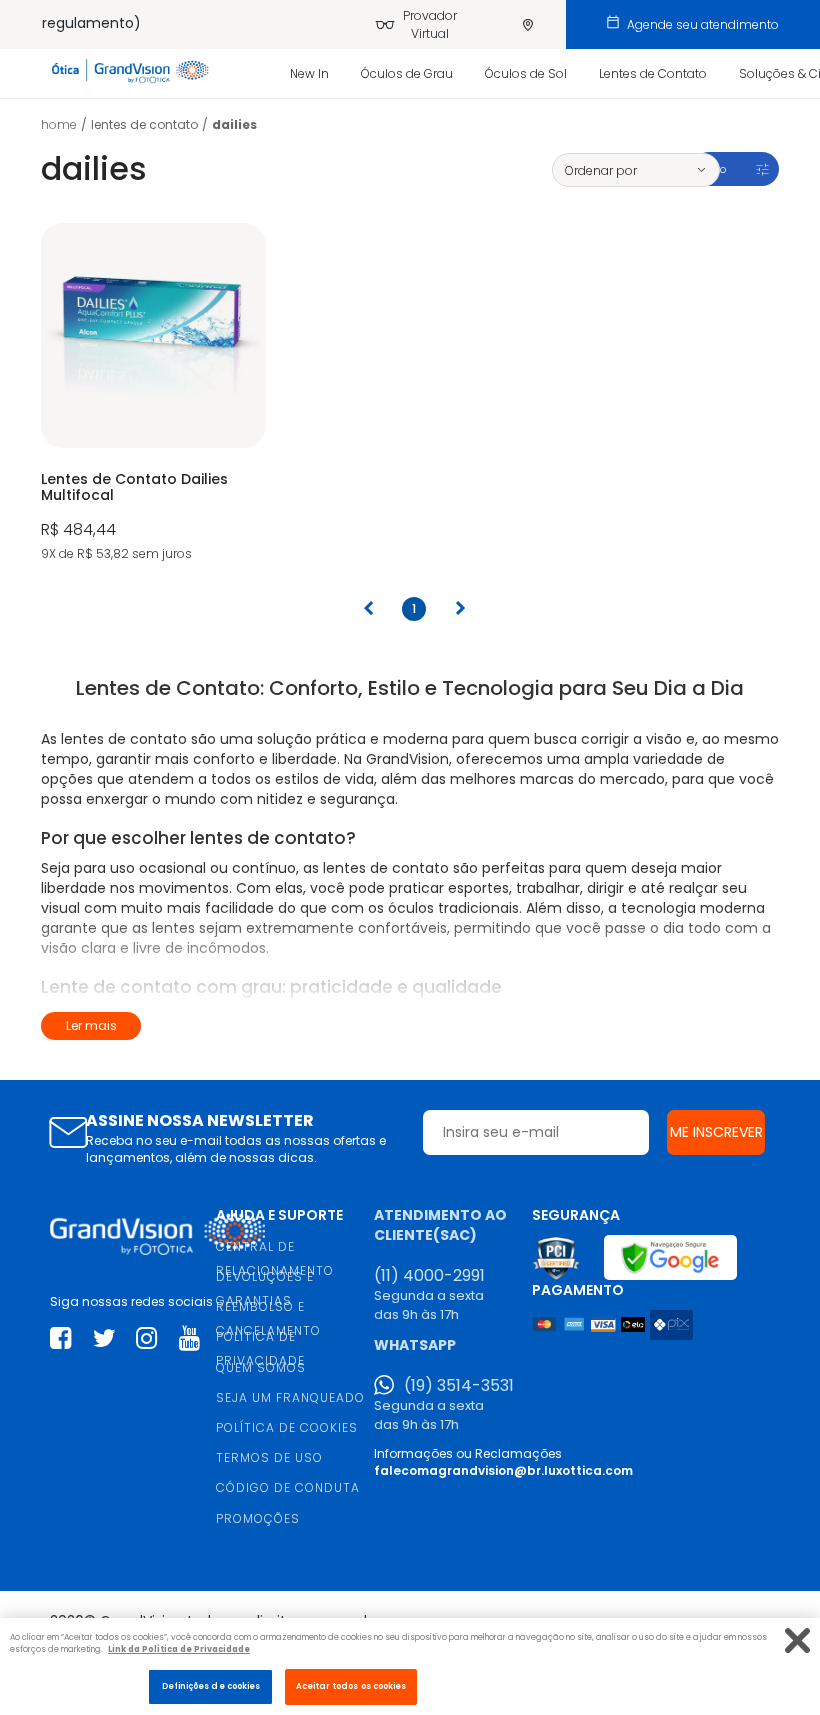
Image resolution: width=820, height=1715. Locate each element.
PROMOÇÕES (258, 1518)
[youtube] (189, 1338)
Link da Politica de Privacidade (179, 1649)
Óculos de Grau (407, 73)
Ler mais (91, 1025)
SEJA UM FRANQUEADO (290, 1397)
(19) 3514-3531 (459, 1386)
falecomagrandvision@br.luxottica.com (503, 1470)
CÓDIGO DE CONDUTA (288, 1487)
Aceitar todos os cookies (351, 1686)
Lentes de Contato (653, 73)
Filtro (713, 169)
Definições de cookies (211, 1686)
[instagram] (146, 1338)
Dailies (234, 124)
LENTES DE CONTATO (144, 124)
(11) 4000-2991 (429, 1276)
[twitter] (104, 1338)
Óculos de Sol (526, 73)
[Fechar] (797, 1640)
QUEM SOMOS (261, 1367)
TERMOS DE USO (269, 1457)
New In (309, 73)
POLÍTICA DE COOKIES (287, 1427)
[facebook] (60, 1338)
